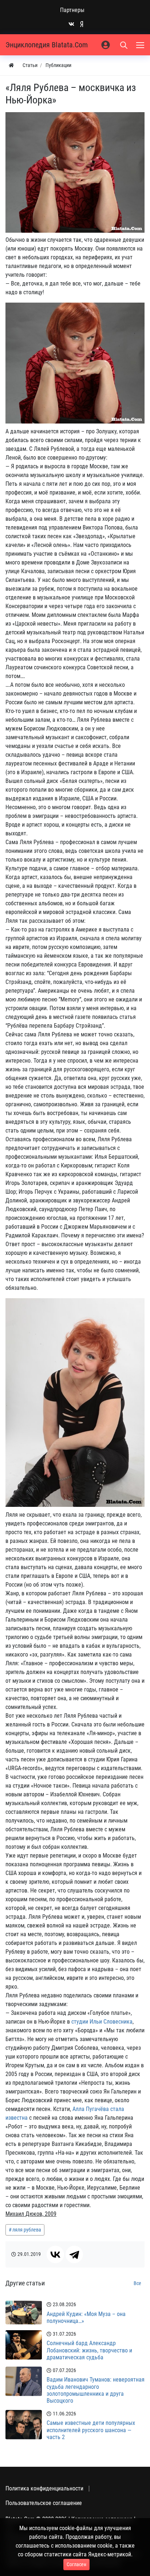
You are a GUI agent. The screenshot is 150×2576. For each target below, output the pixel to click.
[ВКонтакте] (55, 2254)
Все (137, 2283)
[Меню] (141, 45)
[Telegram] (74, 2254)
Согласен (76, 2564)
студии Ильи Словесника (102, 2022)
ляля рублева (27, 2230)
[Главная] (11, 65)
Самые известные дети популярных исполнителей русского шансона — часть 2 (91, 2430)
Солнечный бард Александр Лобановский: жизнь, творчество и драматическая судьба (89, 2350)
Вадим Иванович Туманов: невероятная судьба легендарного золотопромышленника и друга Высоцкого (96, 2390)
